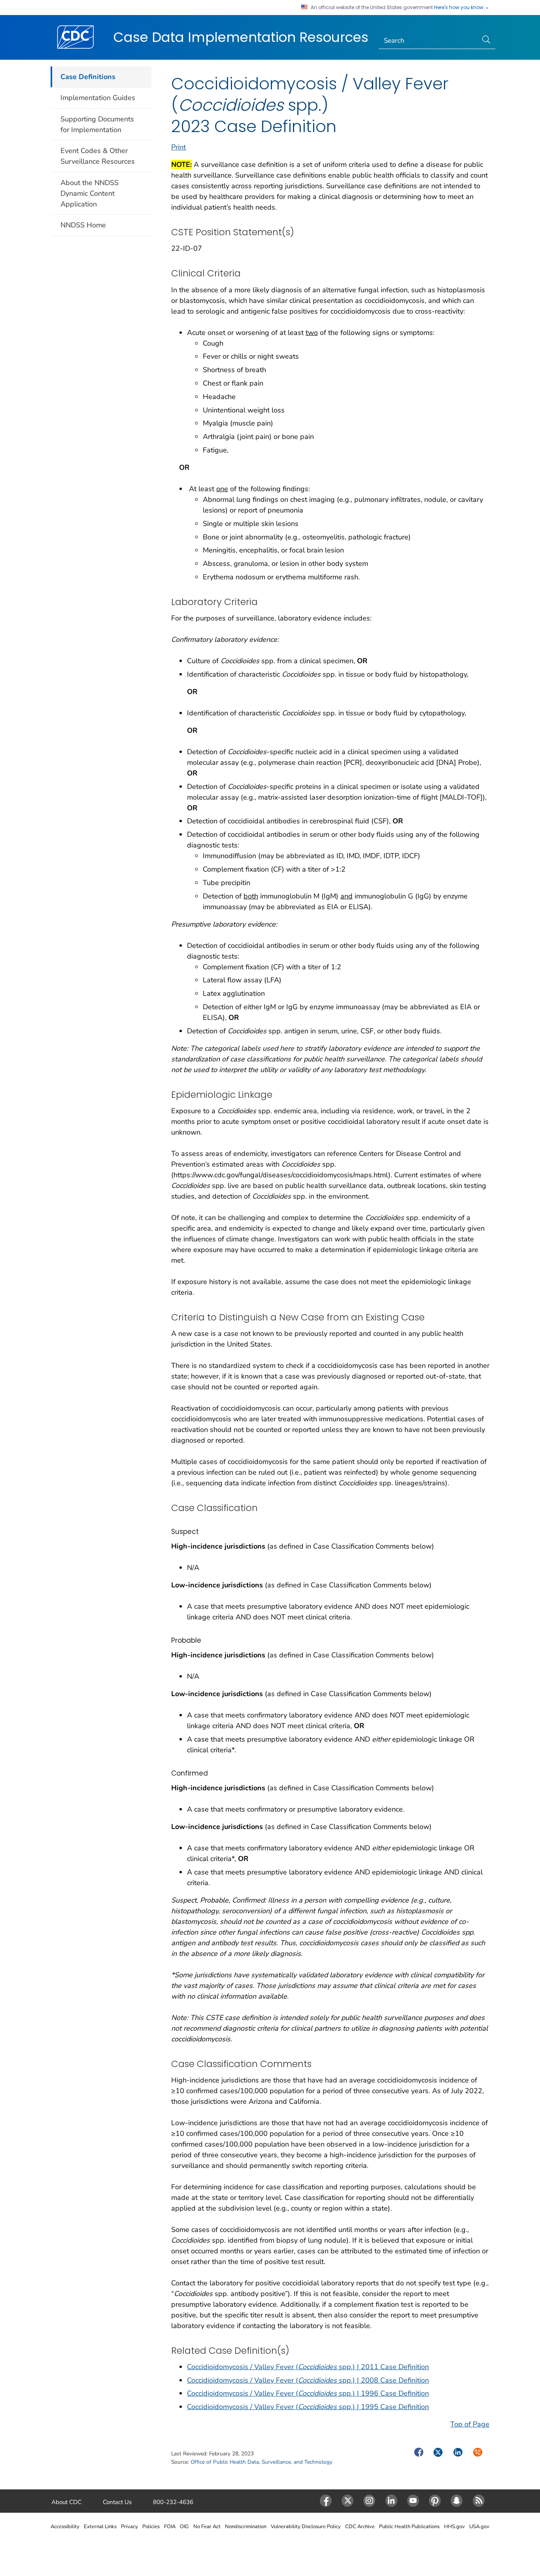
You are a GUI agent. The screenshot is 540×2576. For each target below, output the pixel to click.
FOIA (170, 2527)
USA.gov (479, 2527)
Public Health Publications (409, 2527)
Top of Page (470, 2424)
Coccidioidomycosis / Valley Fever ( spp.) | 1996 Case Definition (308, 2393)
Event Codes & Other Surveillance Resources (98, 156)
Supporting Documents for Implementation (97, 124)
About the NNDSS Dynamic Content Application (90, 193)
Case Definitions (88, 77)
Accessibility (65, 2527)
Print (178, 147)
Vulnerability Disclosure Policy (306, 2527)
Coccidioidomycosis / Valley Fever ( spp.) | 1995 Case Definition (308, 2407)
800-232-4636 (173, 2502)
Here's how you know (459, 8)
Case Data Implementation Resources (241, 37)
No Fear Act (207, 2527)
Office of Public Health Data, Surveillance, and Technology (262, 2462)
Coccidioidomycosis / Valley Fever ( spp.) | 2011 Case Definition (308, 2367)
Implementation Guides (98, 98)
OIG (184, 2527)
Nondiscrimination (246, 2527)
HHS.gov (454, 2527)
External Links (100, 2527)
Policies (151, 2527)
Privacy (129, 2527)
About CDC (66, 2502)
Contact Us (117, 2502)
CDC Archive (360, 2527)
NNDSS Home (83, 225)
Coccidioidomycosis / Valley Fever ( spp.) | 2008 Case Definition (308, 2380)
